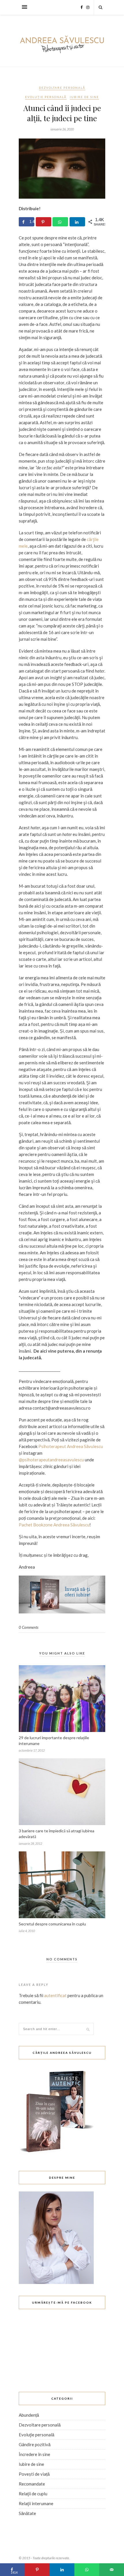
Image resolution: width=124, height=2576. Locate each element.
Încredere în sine (34, 2454)
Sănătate (27, 2513)
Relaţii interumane (36, 2503)
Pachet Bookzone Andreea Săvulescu (54, 1525)
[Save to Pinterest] (44, 222)
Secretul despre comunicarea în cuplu (52, 1924)
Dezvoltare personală (62, 88)
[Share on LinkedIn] (77, 222)
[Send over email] (112, 2570)
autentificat (55, 1995)
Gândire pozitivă (35, 2444)
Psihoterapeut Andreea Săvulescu (71, 1446)
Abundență (29, 2415)
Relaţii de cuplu (33, 2494)
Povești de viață (34, 2474)
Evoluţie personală (46, 97)
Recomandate (32, 2484)
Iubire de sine (84, 97)
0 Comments (29, 1627)
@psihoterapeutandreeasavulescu (51, 1460)
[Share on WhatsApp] (60, 222)
